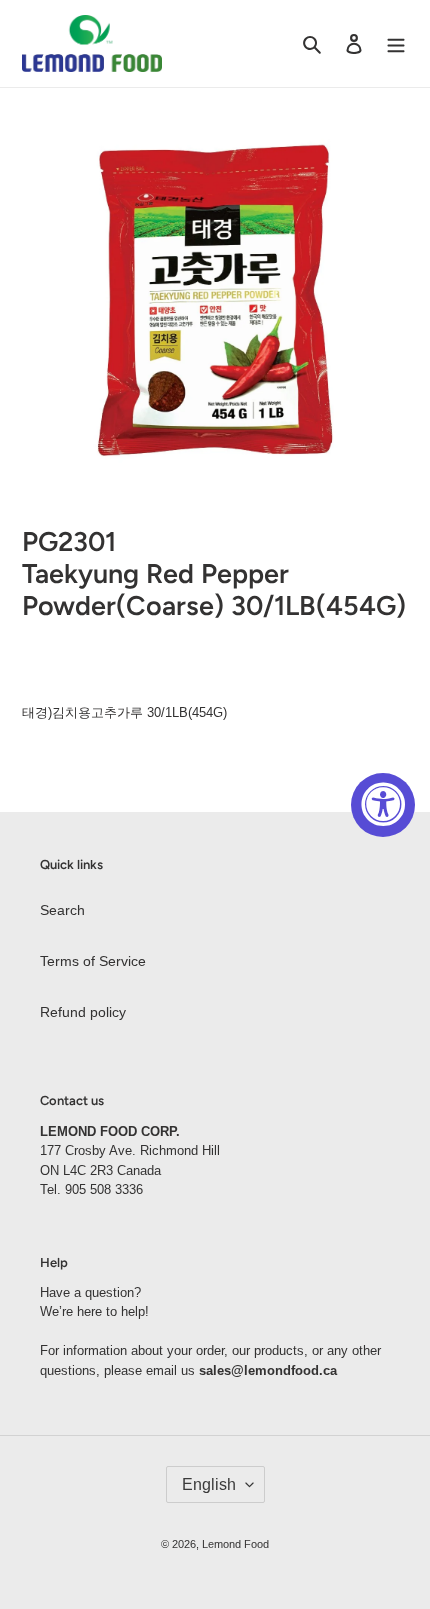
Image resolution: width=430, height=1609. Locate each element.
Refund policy (83, 1012)
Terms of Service (93, 961)
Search (62, 910)
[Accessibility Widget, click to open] (383, 805)
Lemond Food (235, 1544)
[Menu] (396, 43)
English (209, 1484)
